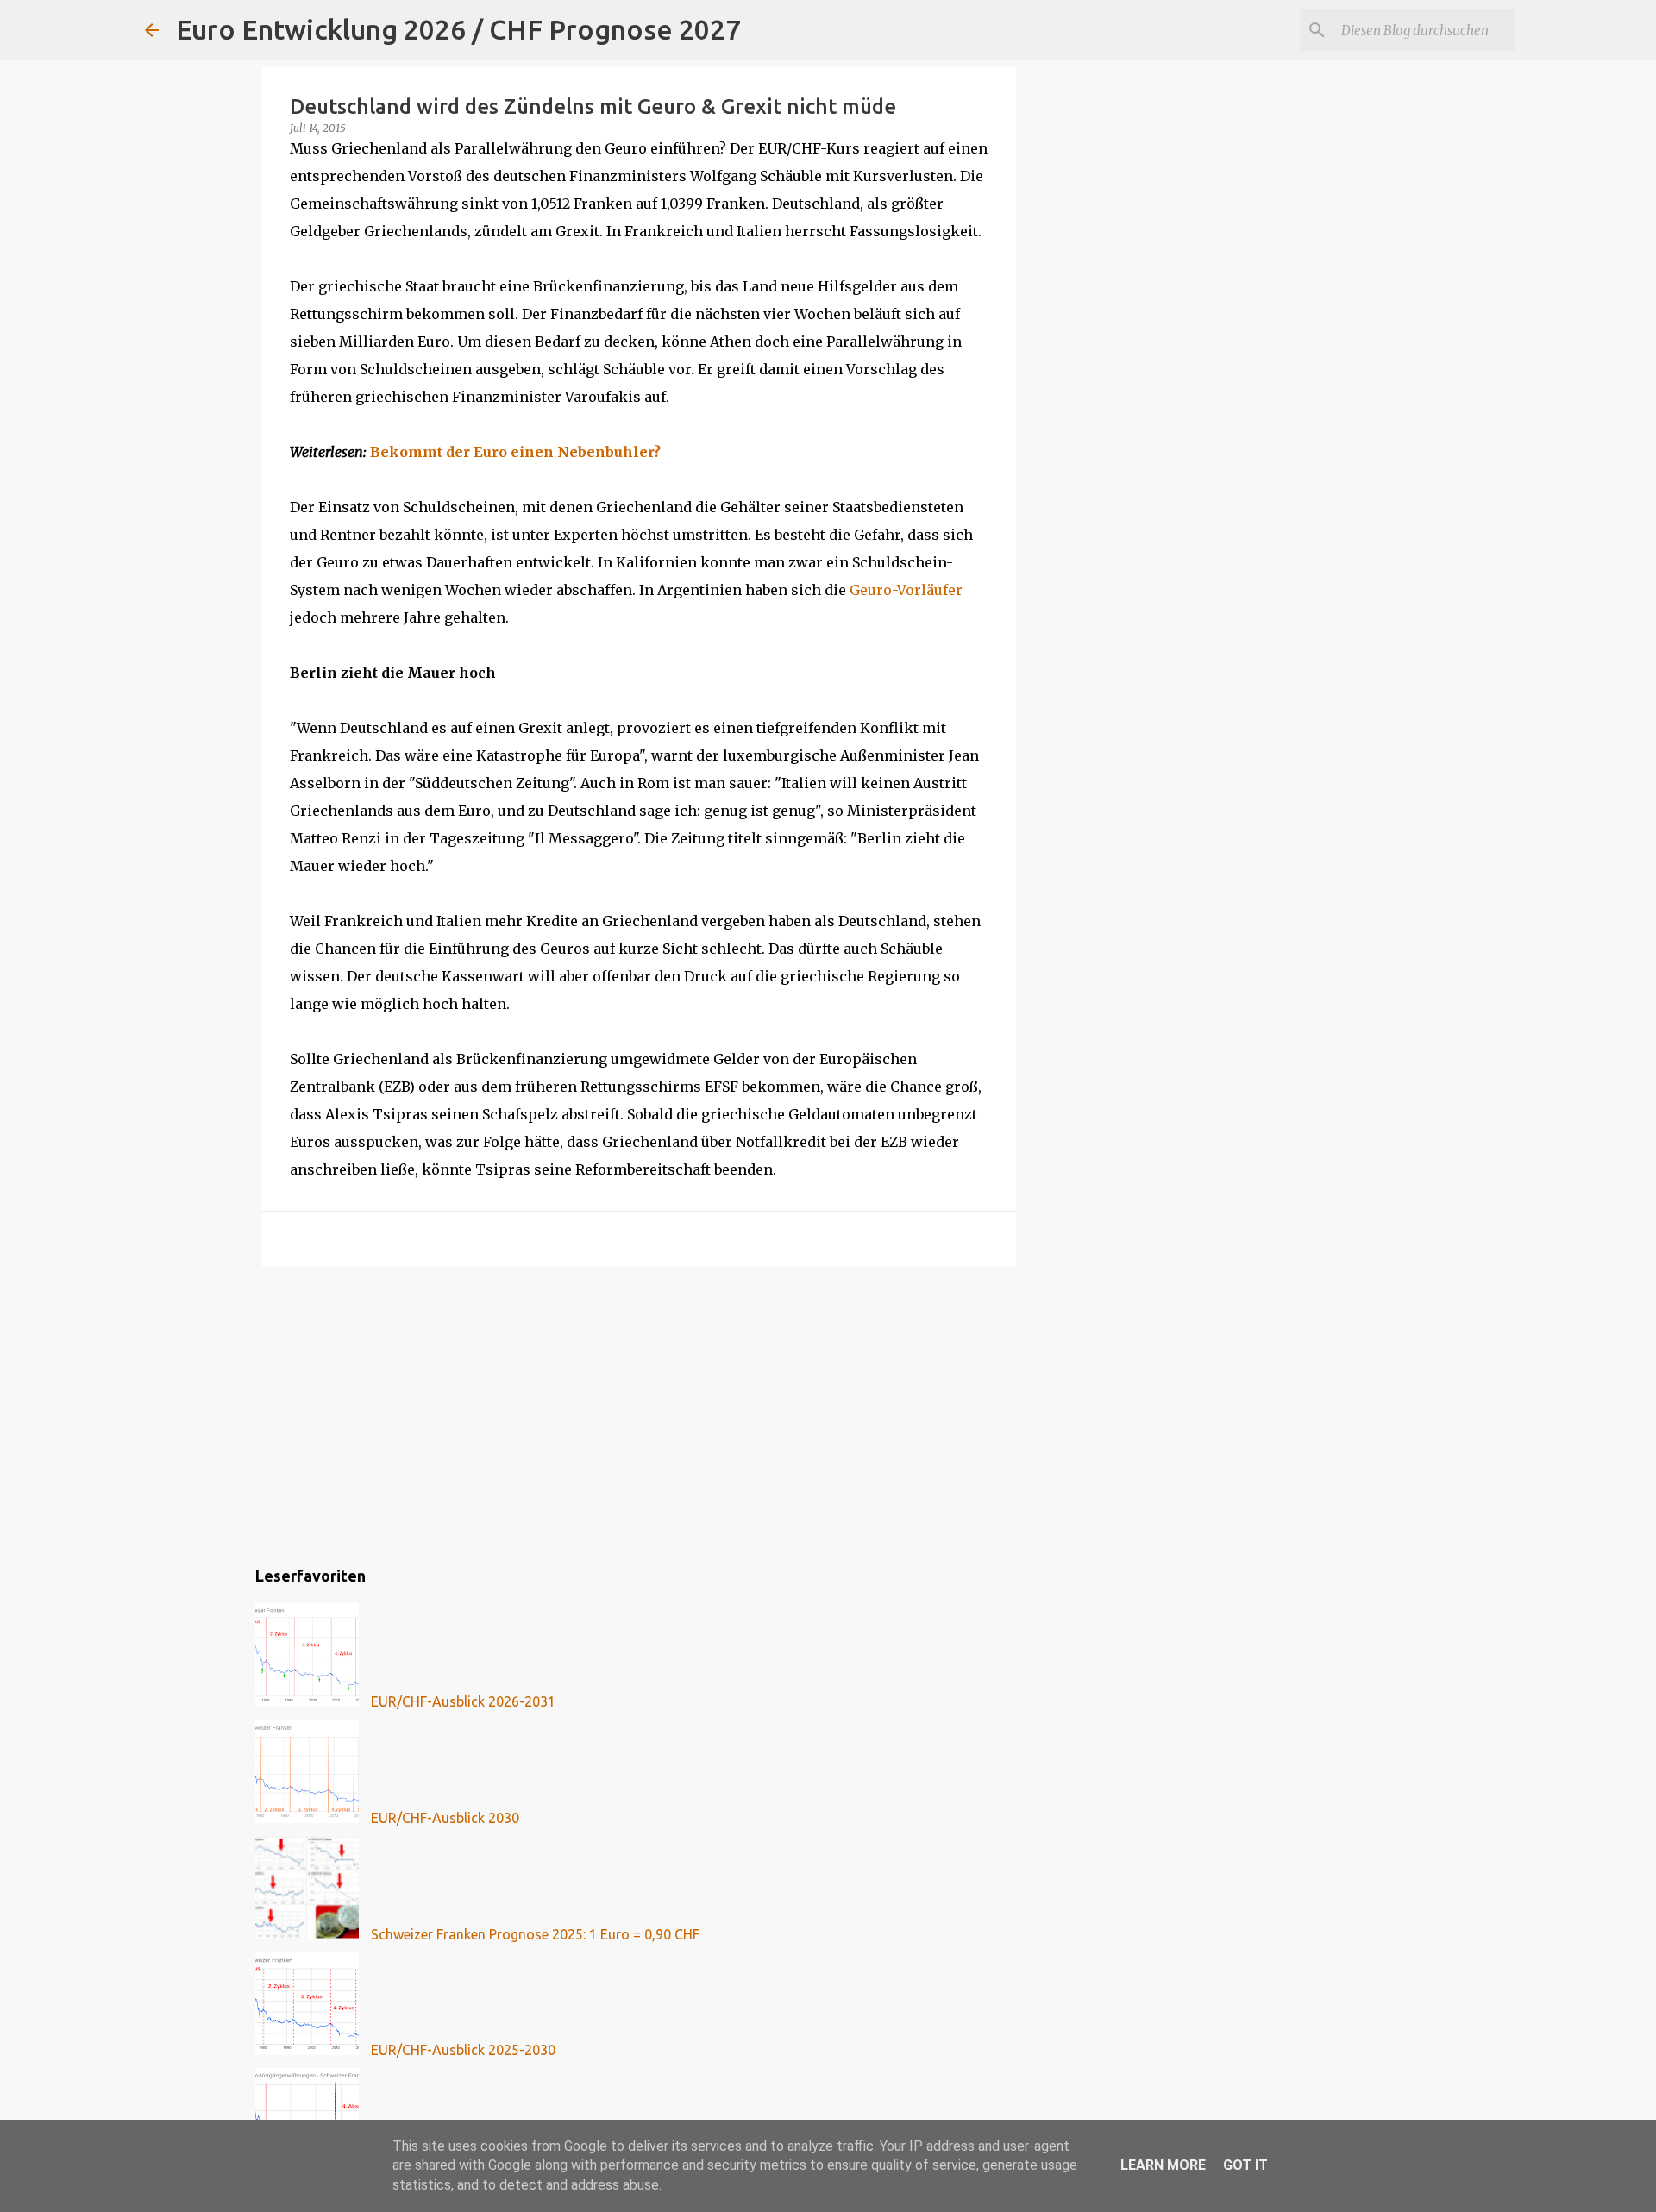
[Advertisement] (639, 1413)
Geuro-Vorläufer (906, 590)
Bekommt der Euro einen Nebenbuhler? (515, 452)
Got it (1245, 2165)
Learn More (1163, 2165)
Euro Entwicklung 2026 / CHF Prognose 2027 (458, 29)
